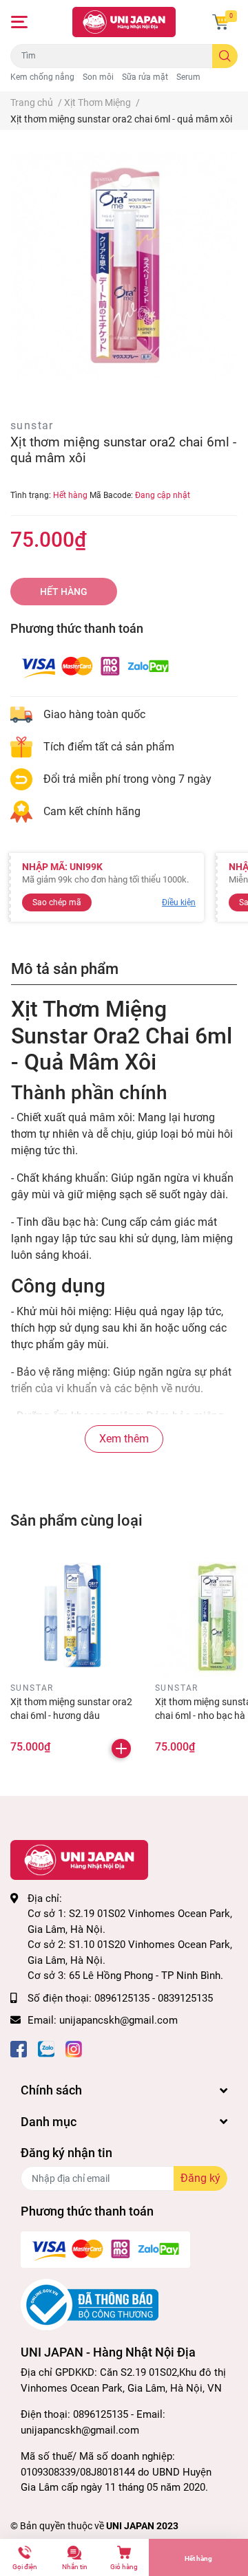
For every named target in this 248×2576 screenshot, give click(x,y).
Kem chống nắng (42, 77)
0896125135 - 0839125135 (154, 1998)
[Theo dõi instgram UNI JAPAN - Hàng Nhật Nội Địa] (74, 2048)
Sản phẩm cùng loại (76, 1520)
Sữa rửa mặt (145, 77)
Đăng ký (200, 2178)
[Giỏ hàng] (220, 22)
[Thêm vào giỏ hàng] (121, 1749)
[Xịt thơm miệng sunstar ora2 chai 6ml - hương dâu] (72, 1615)
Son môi (98, 77)
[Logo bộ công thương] (90, 2304)
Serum (188, 77)
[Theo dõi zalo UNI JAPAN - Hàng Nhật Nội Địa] (46, 2048)
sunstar (32, 425)
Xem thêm (124, 1439)
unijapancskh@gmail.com (118, 2020)
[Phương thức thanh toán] (95, 665)
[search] (225, 56)
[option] (124, 266)
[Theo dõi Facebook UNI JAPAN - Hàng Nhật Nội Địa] (19, 2048)
